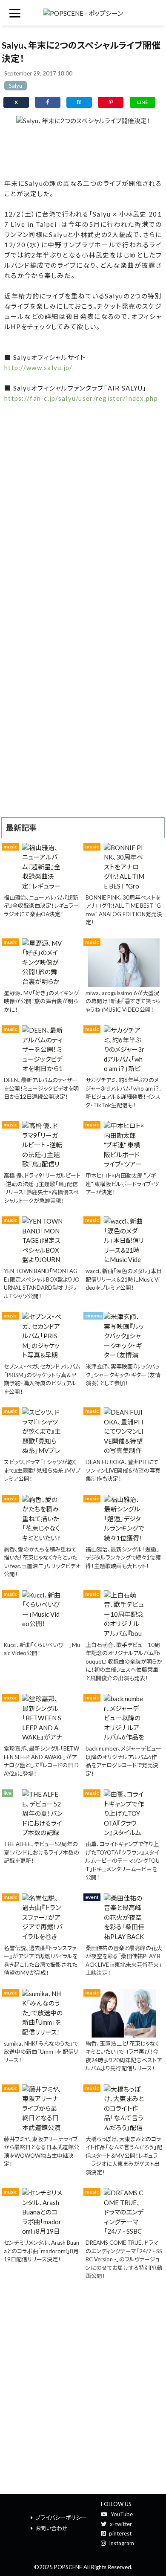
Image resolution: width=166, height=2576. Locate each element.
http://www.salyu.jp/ (39, 368)
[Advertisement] (83, 150)
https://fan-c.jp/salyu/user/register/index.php (81, 398)
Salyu (16, 86)
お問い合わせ (52, 2528)
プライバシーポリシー (61, 2518)
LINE (143, 102)
